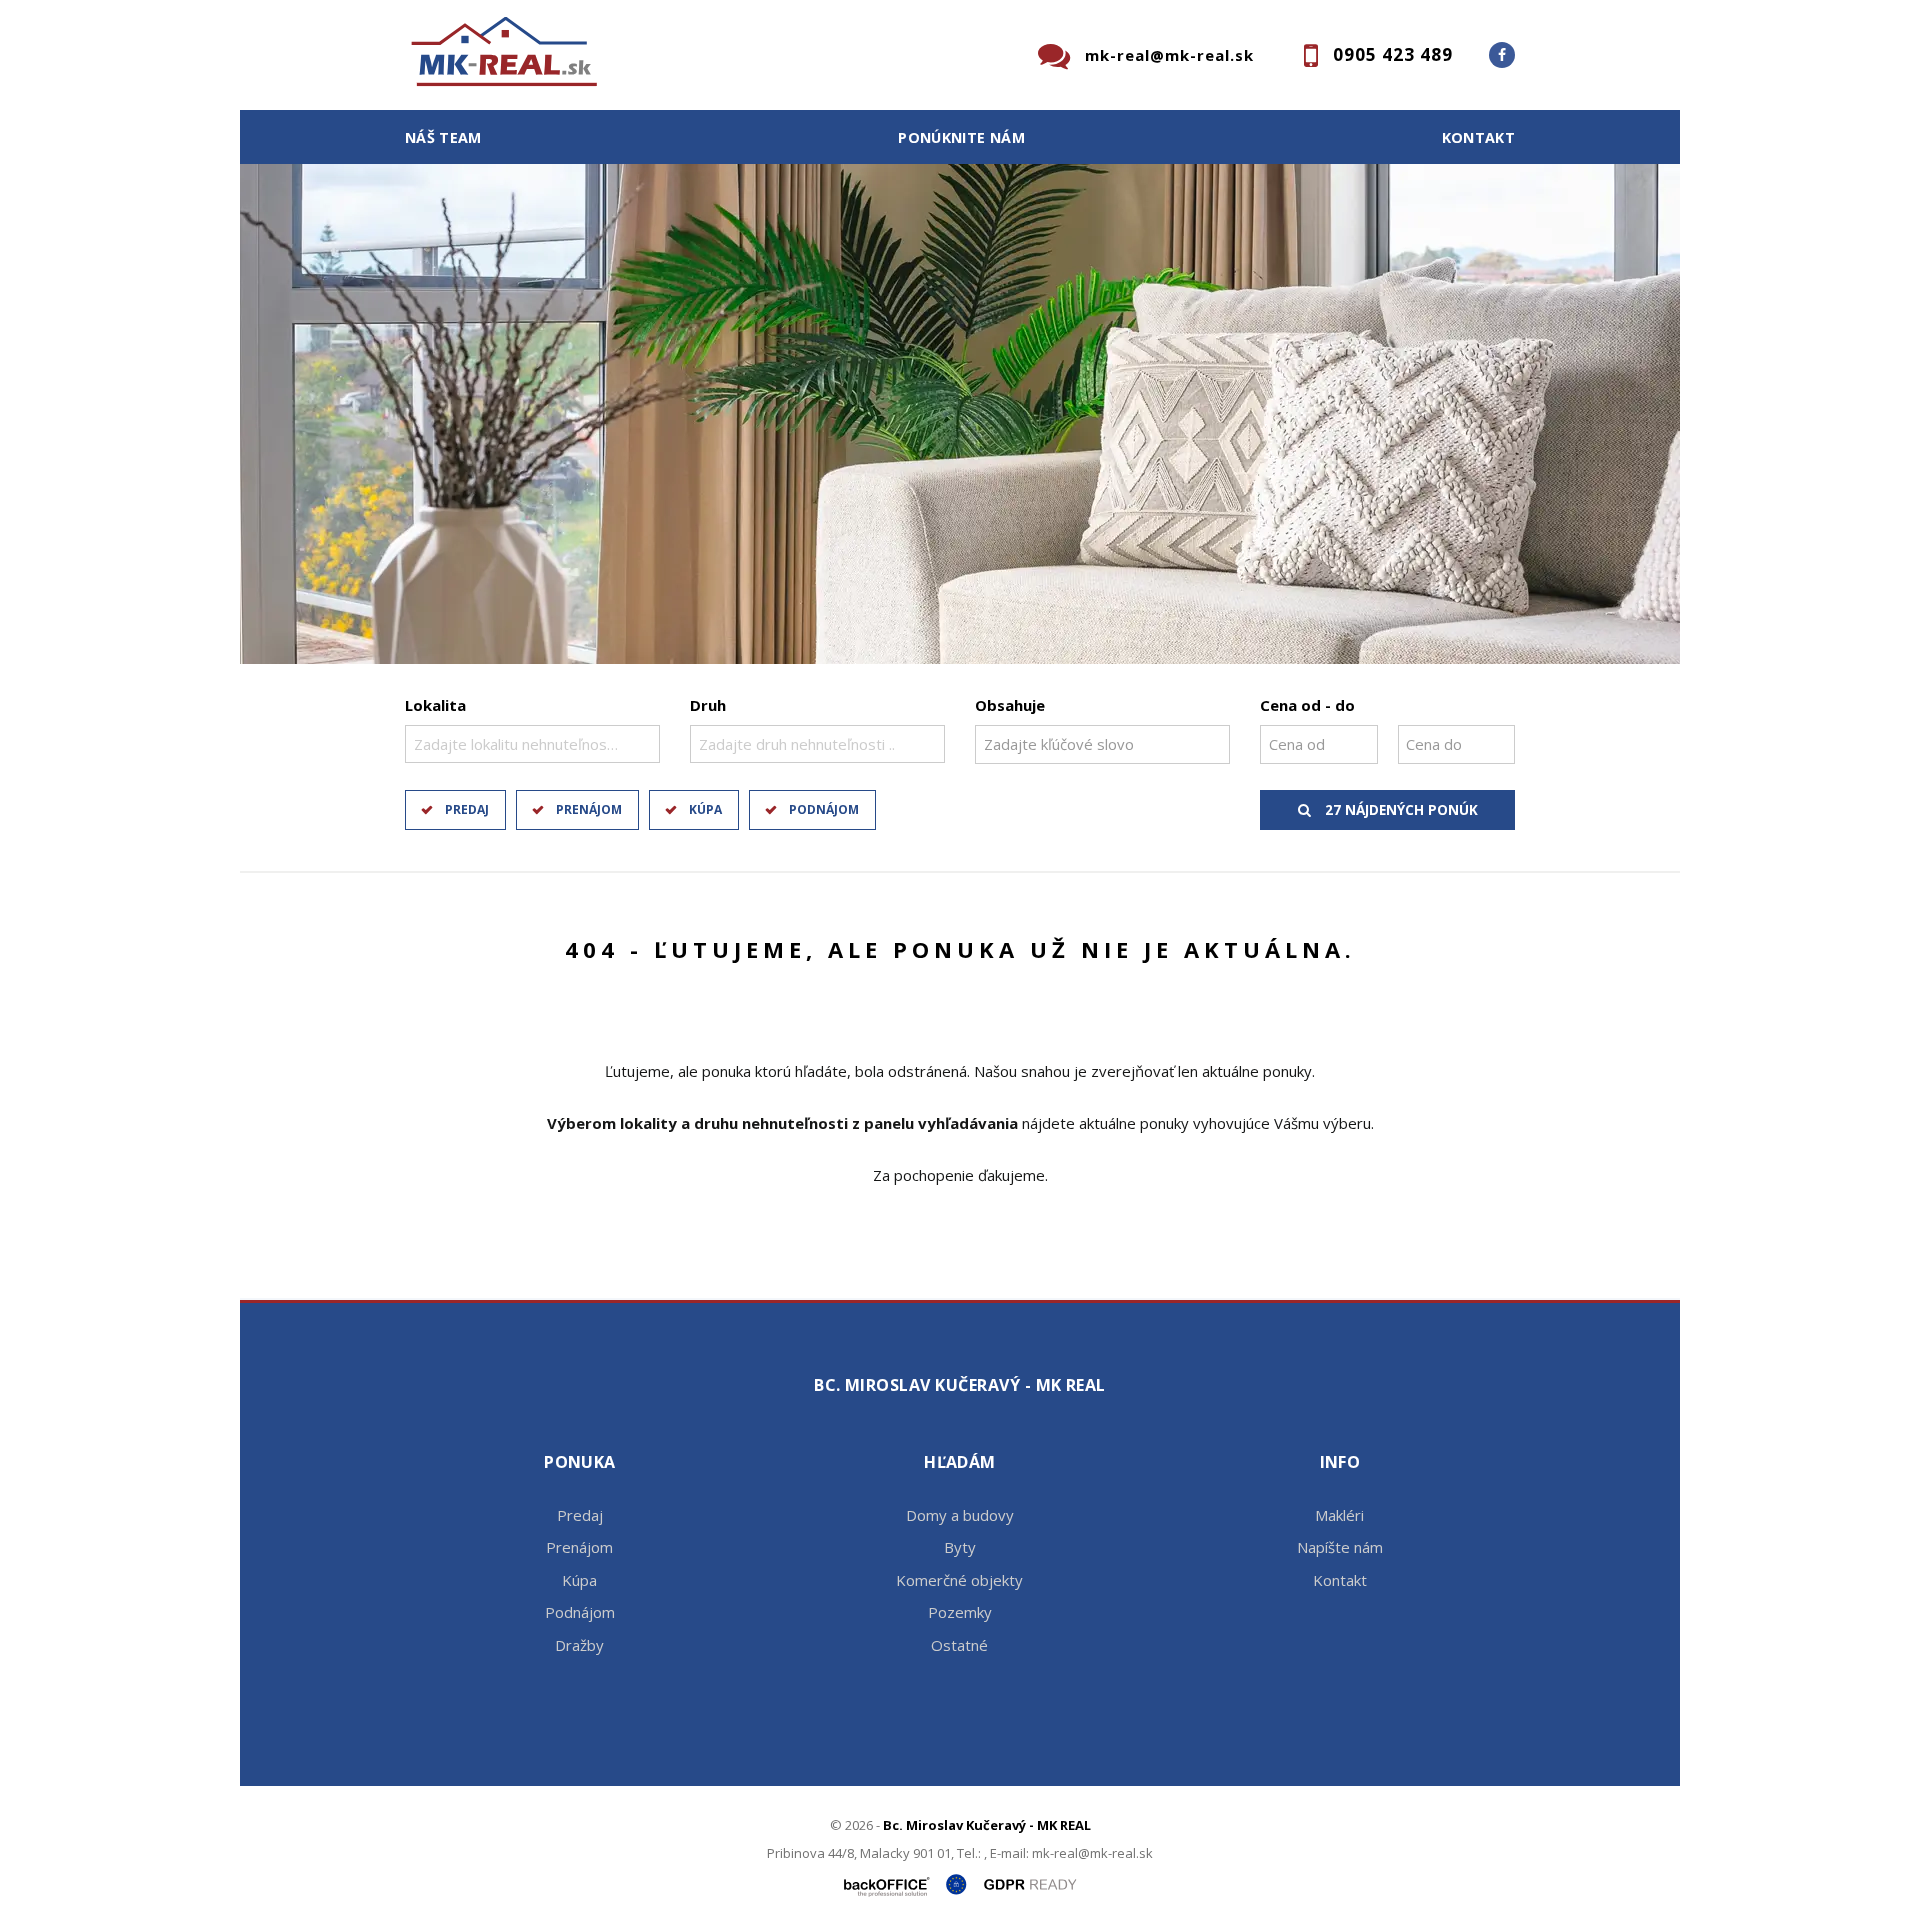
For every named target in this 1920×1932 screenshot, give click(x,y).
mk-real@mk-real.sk (1169, 55)
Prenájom (589, 809)
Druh (708, 705)
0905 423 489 (1393, 54)
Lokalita (435, 705)
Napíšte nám (1340, 1547)
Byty (960, 1547)
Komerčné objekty (959, 1580)
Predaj (467, 809)
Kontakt (1479, 137)
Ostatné (959, 1645)
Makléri (1339, 1515)
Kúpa (705, 809)
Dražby (579, 1645)
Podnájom (824, 809)
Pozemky (960, 1612)
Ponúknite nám (961, 137)
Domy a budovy (960, 1515)
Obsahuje (1010, 705)
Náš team (443, 137)
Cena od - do (1307, 705)
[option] (960, 414)
